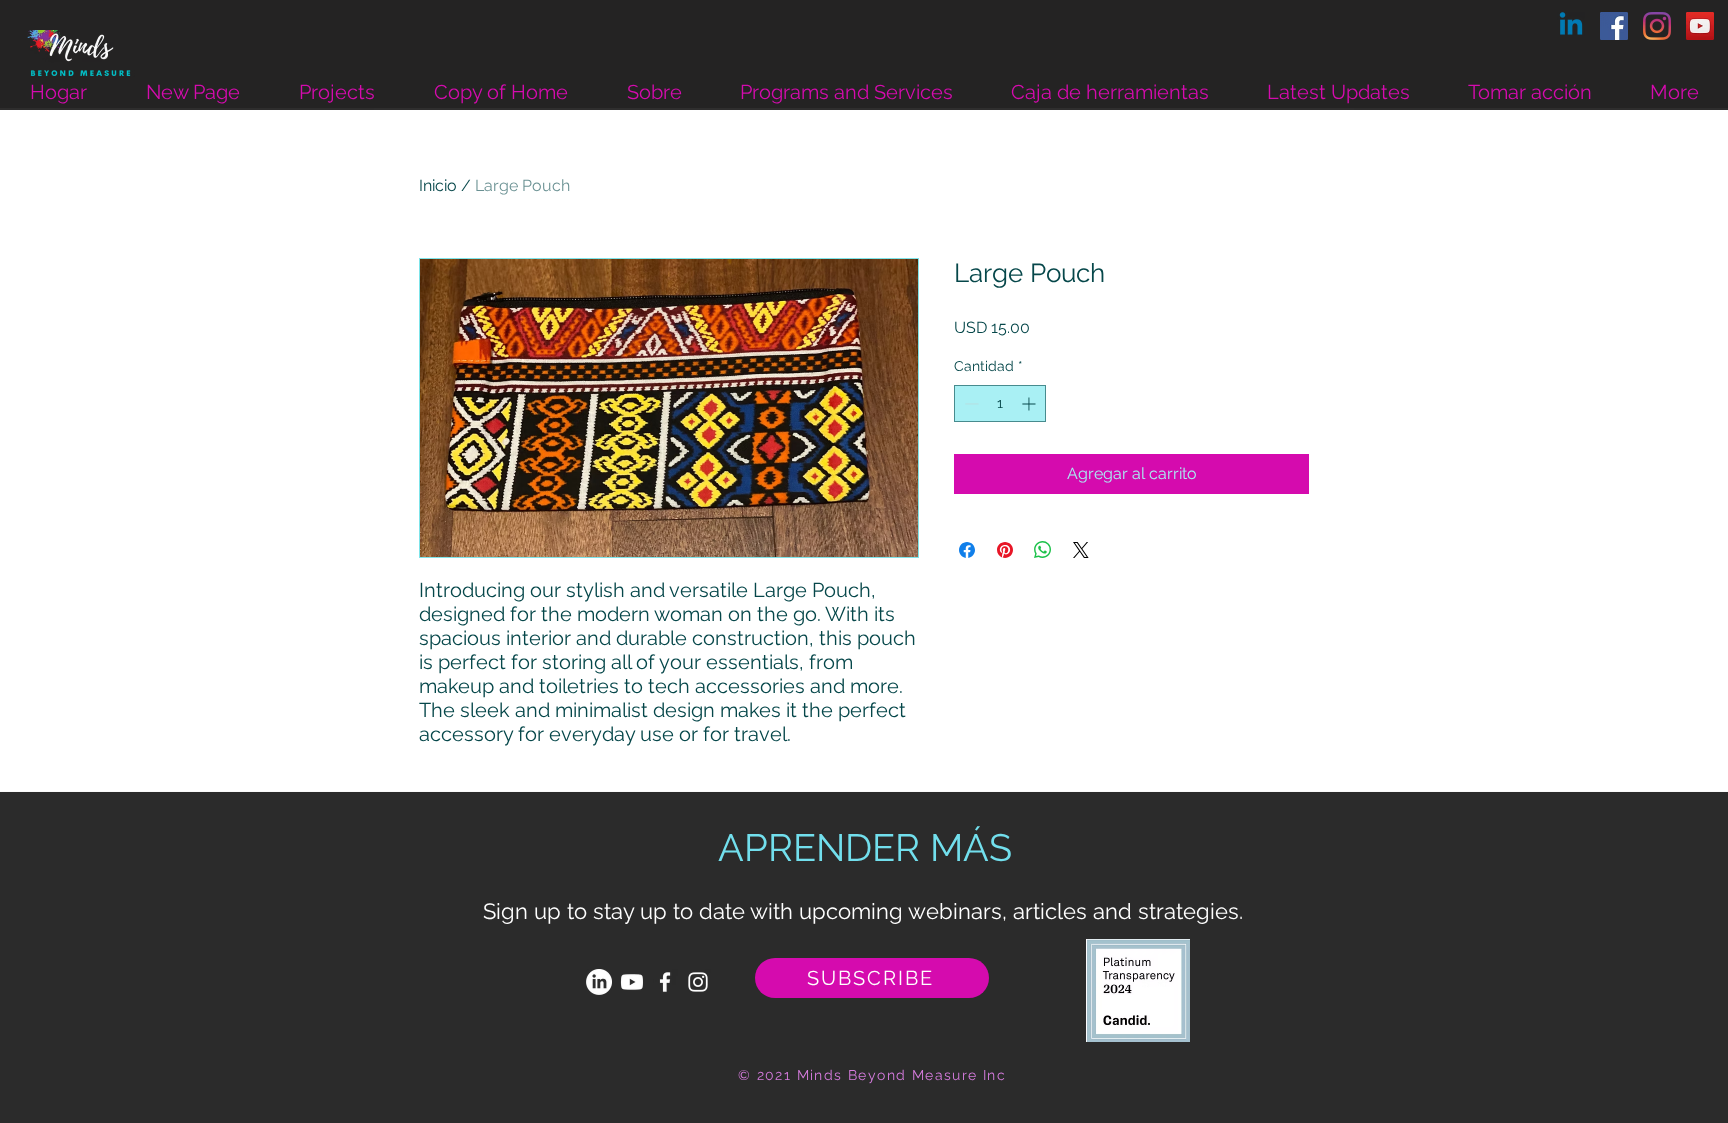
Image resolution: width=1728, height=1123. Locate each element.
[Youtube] (632, 982)
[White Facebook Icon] (665, 982)
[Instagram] (1657, 26)
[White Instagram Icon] (698, 982)
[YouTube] (1700, 26)
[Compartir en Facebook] (967, 550)
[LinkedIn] (599, 982)
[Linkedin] (1571, 26)
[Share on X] (1081, 550)
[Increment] (1030, 403)
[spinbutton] (1000, 403)
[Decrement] (969, 403)
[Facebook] (1614, 26)
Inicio (438, 185)
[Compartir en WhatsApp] (1043, 550)
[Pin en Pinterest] (1005, 550)
